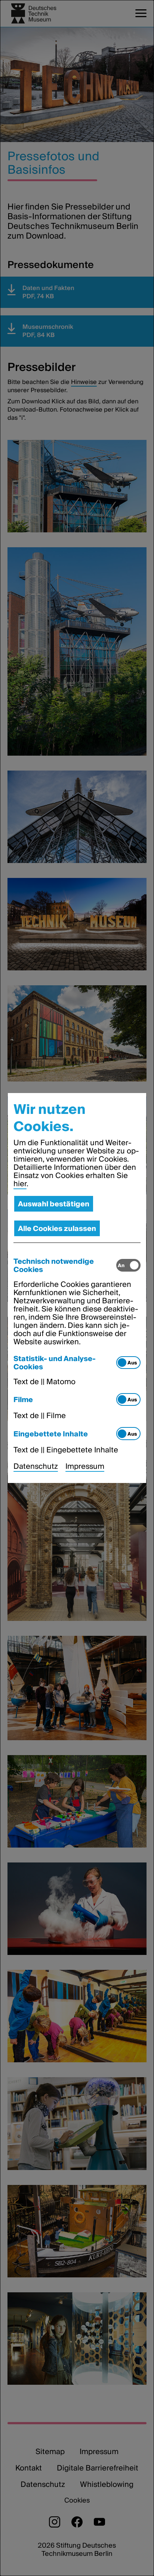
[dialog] (77, 1288)
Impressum (85, 1466)
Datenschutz (36, 1466)
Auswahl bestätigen (54, 1204)
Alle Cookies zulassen (57, 1228)
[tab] (65, 1265)
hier (20, 1184)
